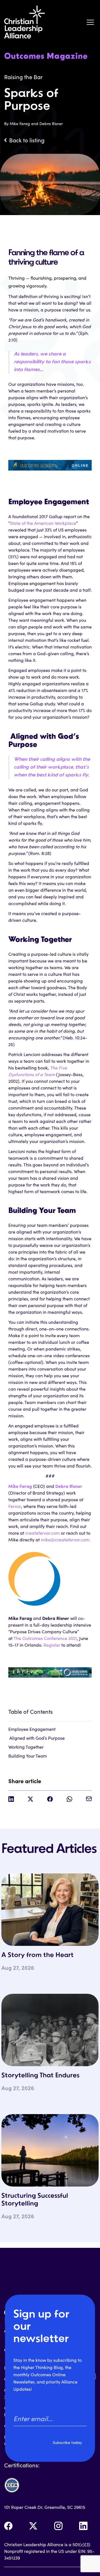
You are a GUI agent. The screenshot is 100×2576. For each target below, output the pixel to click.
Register (52, 1645)
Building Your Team (28, 1756)
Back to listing (27, 140)
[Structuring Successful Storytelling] (50, 2150)
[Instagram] (58, 2526)
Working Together (26, 1747)
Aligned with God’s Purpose (37, 1738)
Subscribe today (67, 2442)
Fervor (15, 1506)
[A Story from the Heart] (50, 1910)
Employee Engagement (32, 1729)
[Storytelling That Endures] (50, 2030)
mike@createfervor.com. (66, 1540)
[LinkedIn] (83, 2526)
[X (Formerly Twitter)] (33, 2526)
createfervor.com (42, 1533)
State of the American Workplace (43, 523)
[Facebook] (8, 2526)
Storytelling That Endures (40, 2076)
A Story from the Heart (37, 1955)
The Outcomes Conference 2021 (45, 1638)
